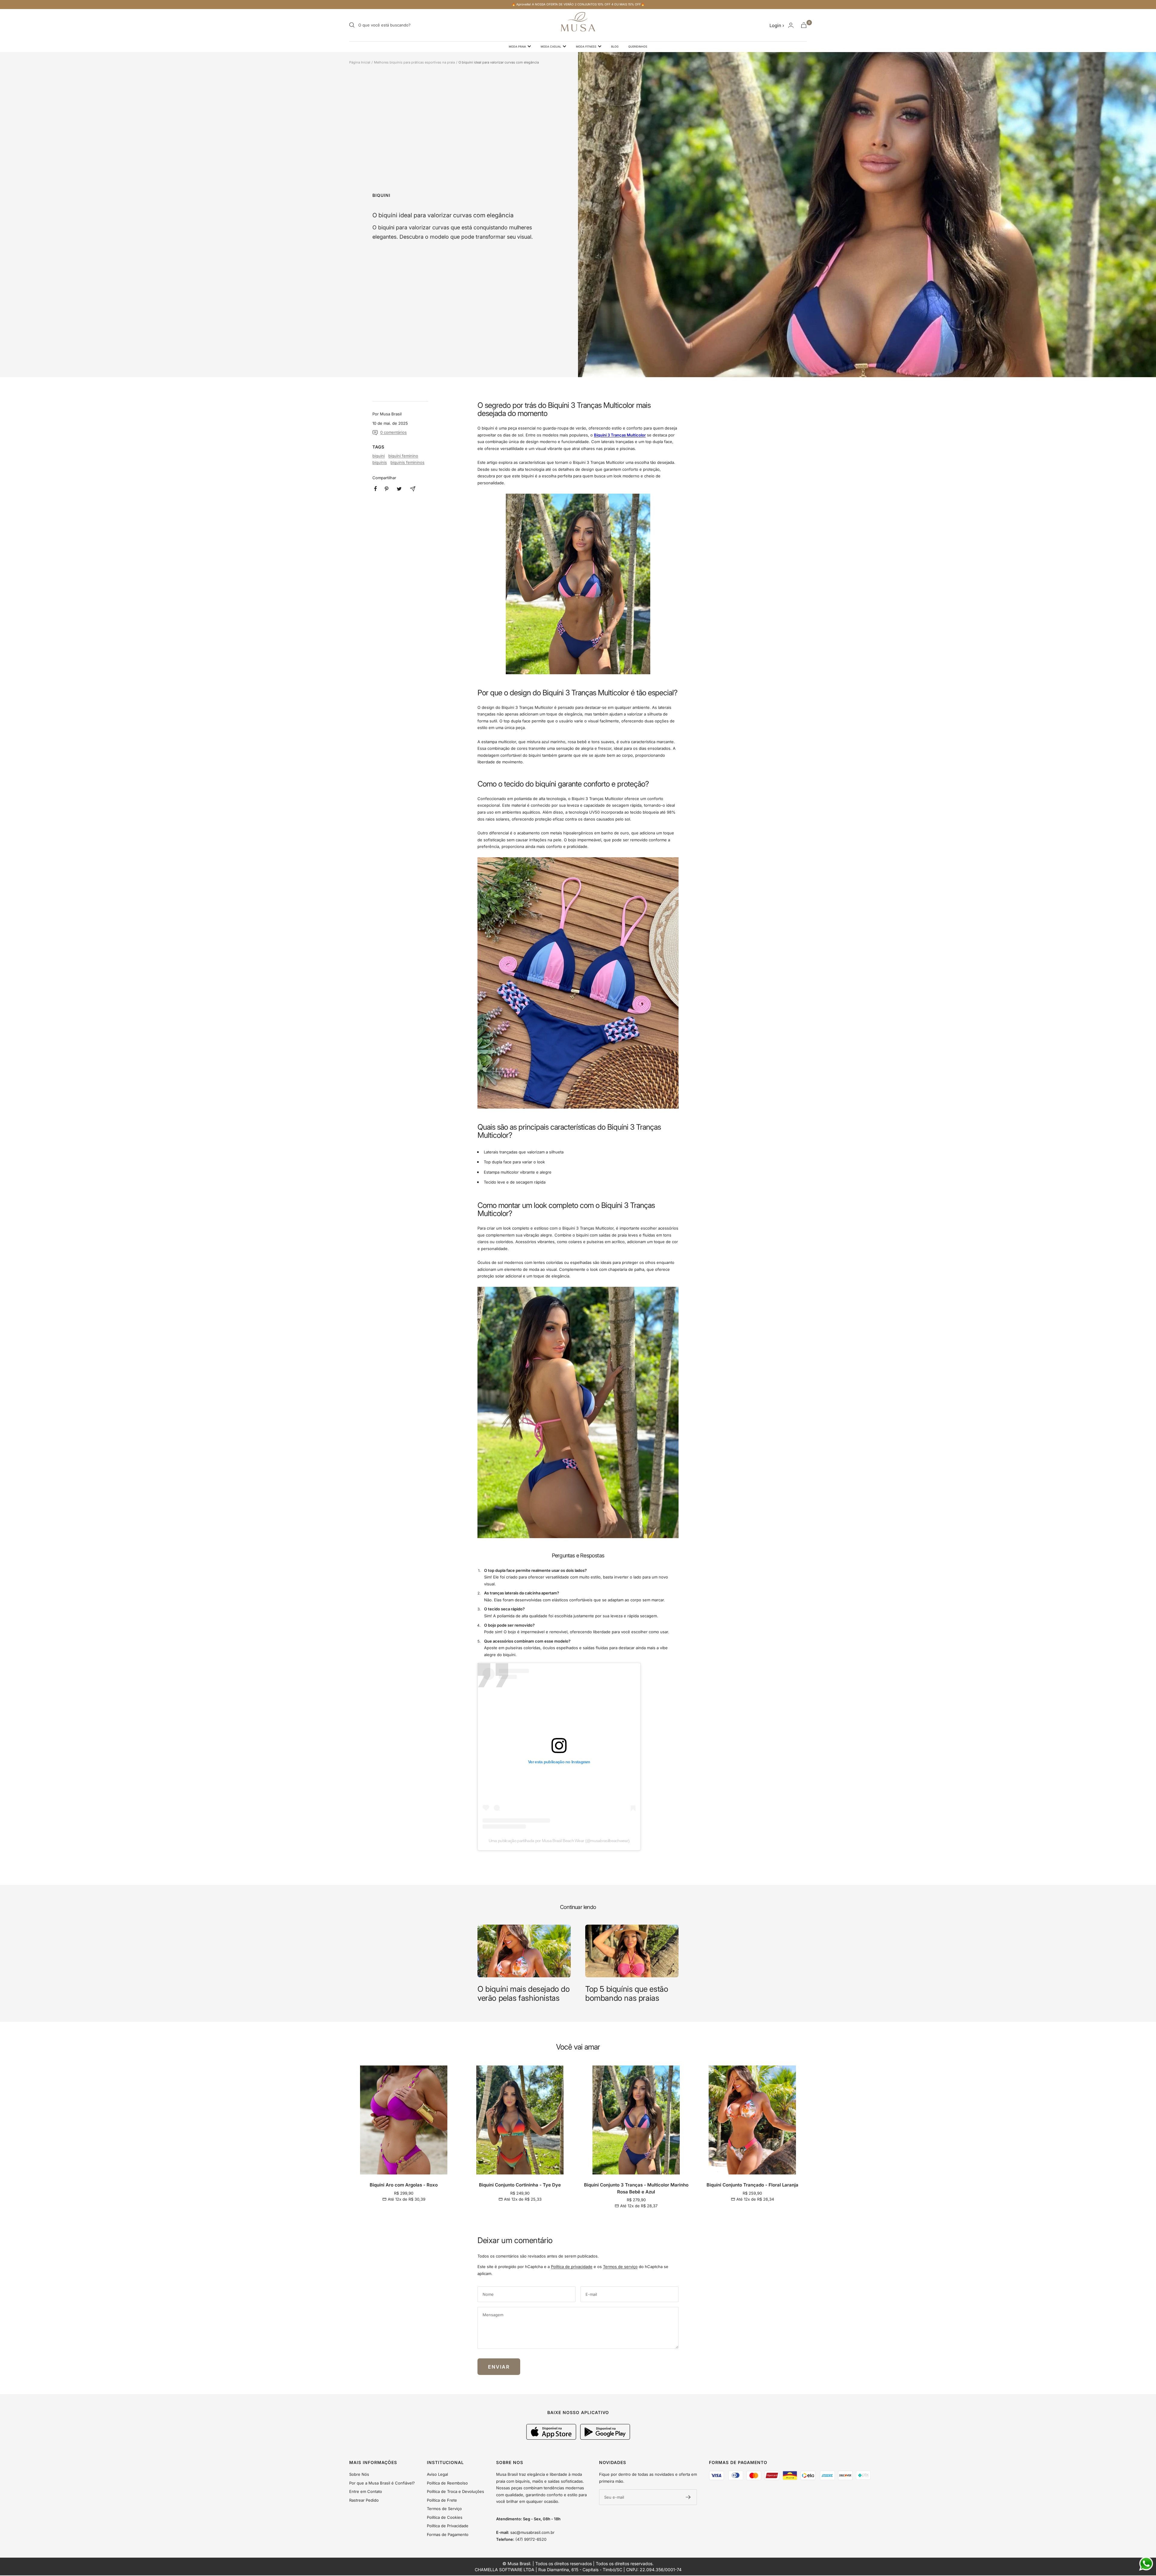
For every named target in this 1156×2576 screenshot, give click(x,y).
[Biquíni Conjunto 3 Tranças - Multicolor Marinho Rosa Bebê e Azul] (578, 584)
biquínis (380, 462)
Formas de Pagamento (448, 2534)
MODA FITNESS (586, 47)
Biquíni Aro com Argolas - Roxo (404, 2185)
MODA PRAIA (517, 47)
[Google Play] (605, 2438)
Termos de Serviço (444, 2509)
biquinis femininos (407, 462)
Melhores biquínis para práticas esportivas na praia (414, 62)
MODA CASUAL (551, 47)
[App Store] (552, 2438)
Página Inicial (360, 62)
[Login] (791, 25)
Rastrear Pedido (364, 2500)
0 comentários (393, 432)
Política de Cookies (445, 2517)
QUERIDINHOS (638, 47)
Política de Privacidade (448, 2526)
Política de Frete (442, 2500)
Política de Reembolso (447, 2483)
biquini (381, 195)
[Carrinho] (804, 25)
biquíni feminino (403, 456)
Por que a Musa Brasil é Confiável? (382, 2483)
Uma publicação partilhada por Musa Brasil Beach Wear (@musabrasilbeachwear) (559, 1841)
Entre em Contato (366, 2491)
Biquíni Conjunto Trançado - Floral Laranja (752, 2185)
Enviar (499, 2367)
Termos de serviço (620, 2267)
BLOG (615, 47)
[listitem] (376, 489)
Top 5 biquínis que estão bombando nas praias (627, 1993)
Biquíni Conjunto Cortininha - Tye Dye (520, 2185)
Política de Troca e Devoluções (455, 2491)
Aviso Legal (437, 2474)
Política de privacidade (572, 2267)
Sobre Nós (359, 2474)
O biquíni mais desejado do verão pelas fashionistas (524, 1993)
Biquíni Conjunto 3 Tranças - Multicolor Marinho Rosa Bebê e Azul (636, 2188)
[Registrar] (688, 2497)
